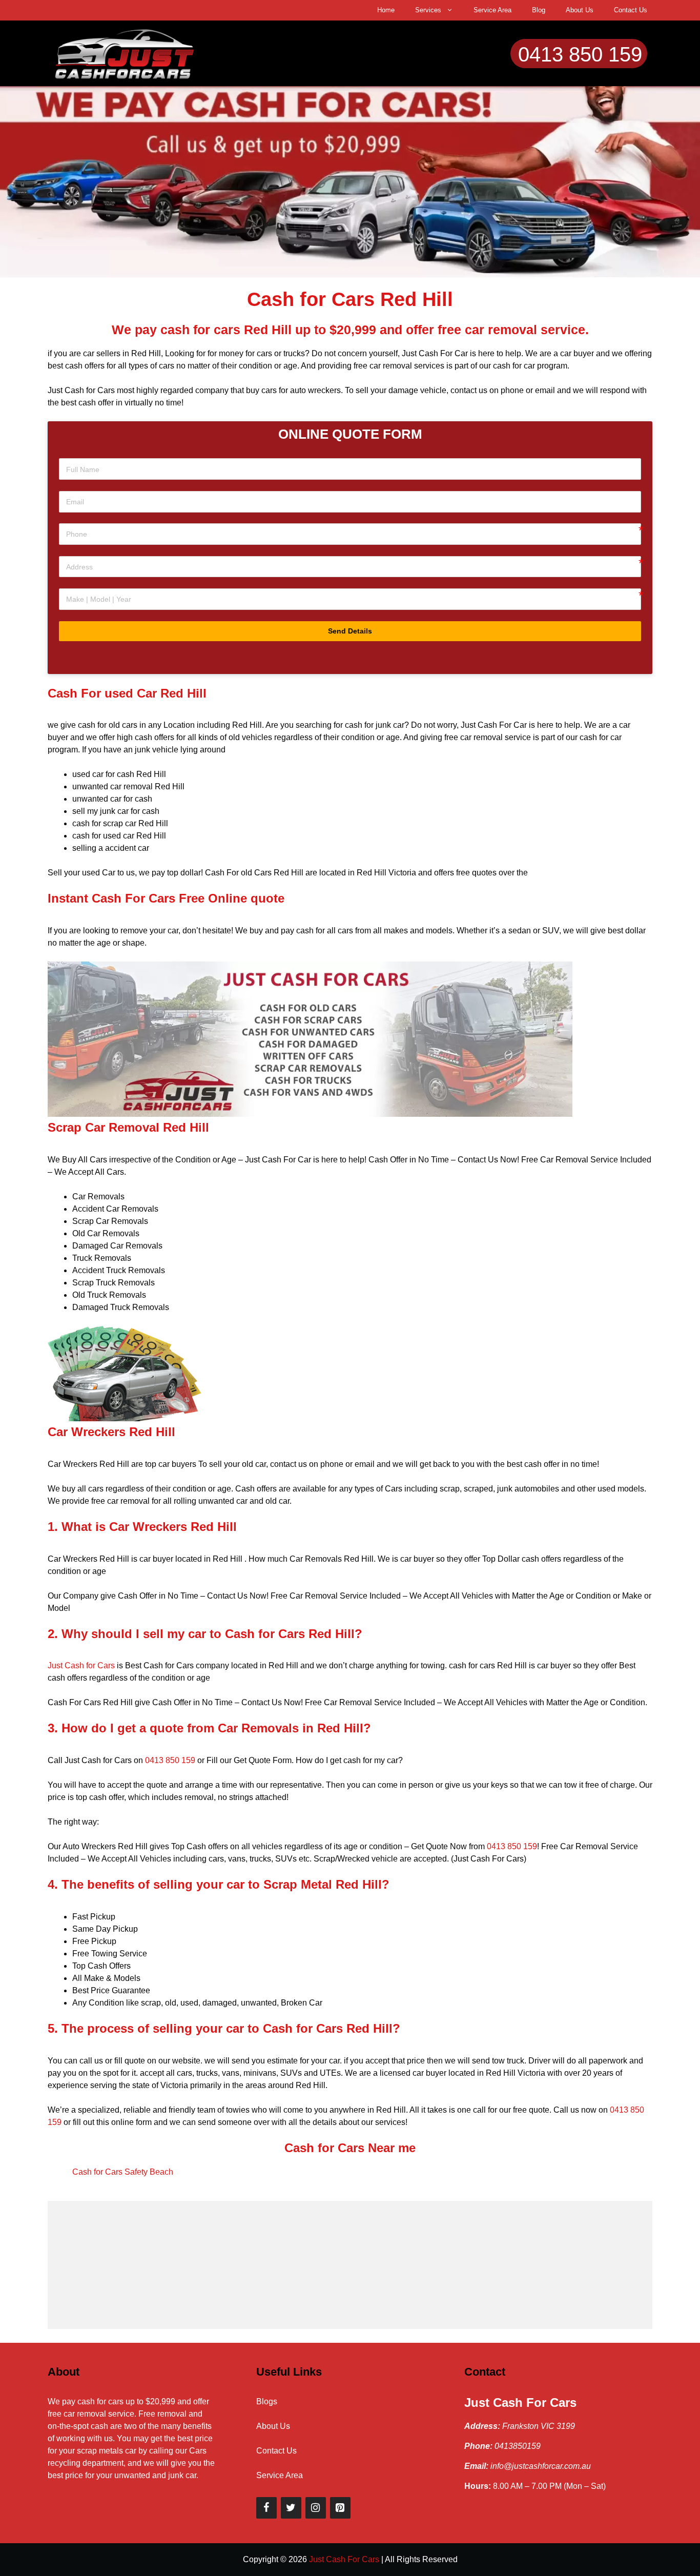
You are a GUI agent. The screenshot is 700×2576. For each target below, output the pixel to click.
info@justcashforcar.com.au (541, 2466)
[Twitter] (291, 2508)
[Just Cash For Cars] (125, 53)
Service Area (492, 10)
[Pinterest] (340, 2508)
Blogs (267, 2401)
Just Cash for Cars (81, 1665)
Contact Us (631, 10)
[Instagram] (316, 2508)
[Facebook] (266, 2508)
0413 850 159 (580, 54)
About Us (580, 10)
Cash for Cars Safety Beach (123, 2172)
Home (386, 10)
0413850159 (518, 2446)
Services (428, 10)
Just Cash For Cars (520, 2403)
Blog (539, 10)
